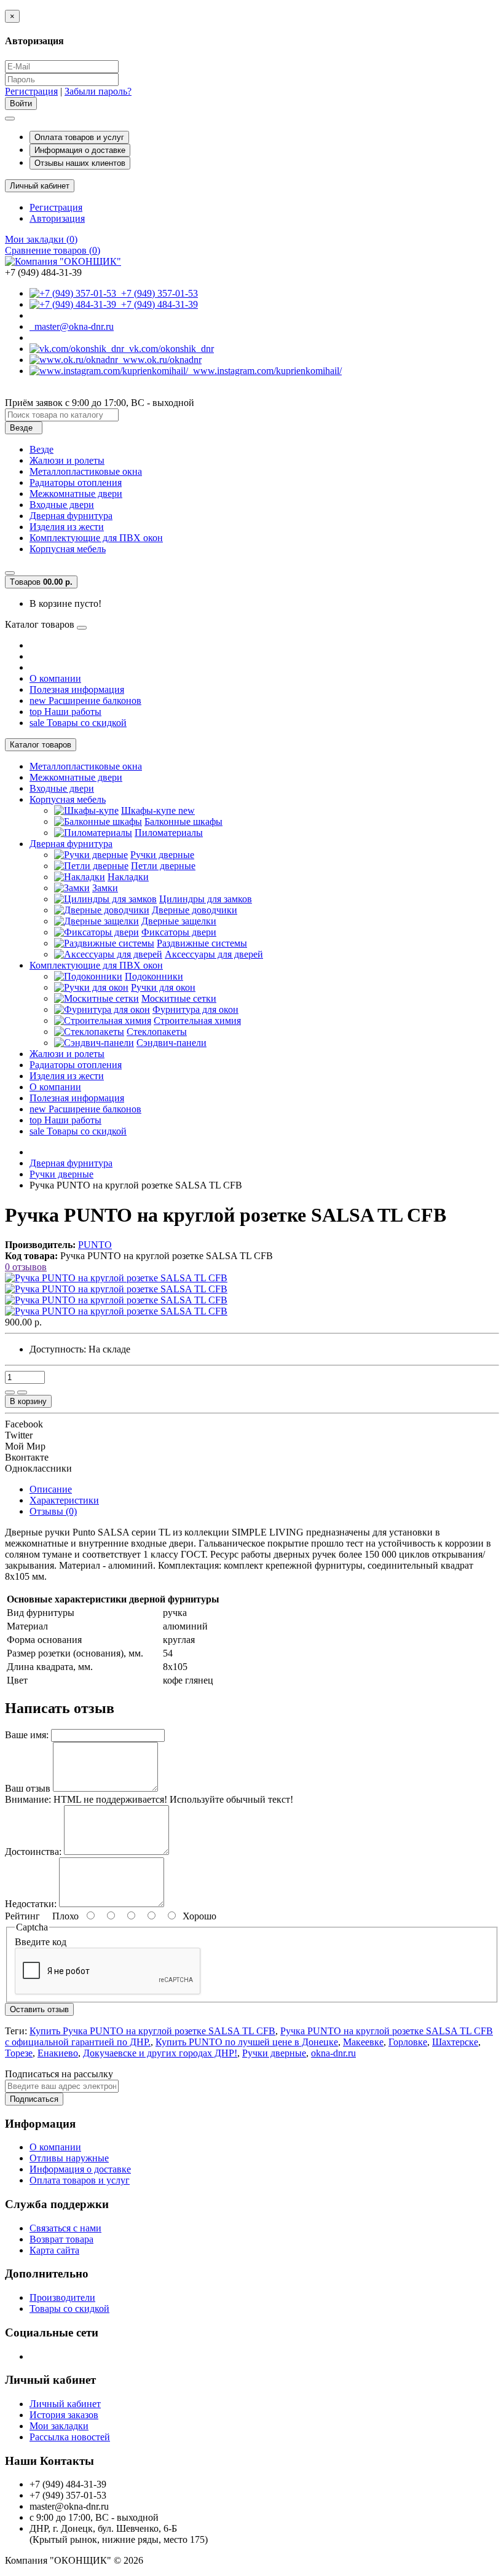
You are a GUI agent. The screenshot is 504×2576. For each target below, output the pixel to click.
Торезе (19, 2053)
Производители (62, 2297)
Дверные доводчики (195, 910)
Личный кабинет (65, 2404)
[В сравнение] (22, 1392)
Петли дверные (163, 866)
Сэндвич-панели (171, 1043)
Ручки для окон (163, 987)
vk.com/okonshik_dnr (169, 349)
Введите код (41, 1942)
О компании (55, 678)
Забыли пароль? (98, 91)
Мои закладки (59, 2426)
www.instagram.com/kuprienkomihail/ (265, 371)
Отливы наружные (69, 2158)
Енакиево (58, 2053)
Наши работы (65, 712)
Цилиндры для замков (206, 899)
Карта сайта (54, 2250)
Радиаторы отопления (76, 482)
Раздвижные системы (202, 943)
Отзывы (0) (53, 1511)
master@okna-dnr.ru (72, 326)
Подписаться (34, 2099)
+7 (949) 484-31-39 (157, 304)
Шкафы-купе (158, 810)
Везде (41, 449)
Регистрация (31, 91)
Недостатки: (31, 1904)
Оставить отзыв (39, 2009)
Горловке (408, 2042)
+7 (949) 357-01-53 (157, 293)
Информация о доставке (80, 150)
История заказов (64, 2415)
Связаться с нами (65, 2228)
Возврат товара (61, 2239)
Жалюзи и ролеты (67, 460)
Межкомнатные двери (76, 494)
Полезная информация (77, 689)
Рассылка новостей (70, 2437)
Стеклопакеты (157, 1032)
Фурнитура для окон (195, 1009)
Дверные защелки (179, 921)
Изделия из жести (67, 527)
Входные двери (62, 505)
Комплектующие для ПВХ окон (96, 538)
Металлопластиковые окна (86, 471)
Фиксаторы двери (179, 932)
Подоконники (154, 976)
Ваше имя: (27, 1735)
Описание (51, 1489)
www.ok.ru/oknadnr (160, 360)
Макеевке (363, 2042)
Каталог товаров (41, 745)
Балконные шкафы (183, 822)
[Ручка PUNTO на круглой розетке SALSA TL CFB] (116, 1278)
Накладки (128, 877)
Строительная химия (197, 1021)
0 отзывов (26, 1267)
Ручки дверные (162, 855)
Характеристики (64, 1500)
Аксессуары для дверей (214, 954)
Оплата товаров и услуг (79, 137)
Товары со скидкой (78, 723)
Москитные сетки (179, 998)
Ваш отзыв (28, 1788)
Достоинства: (33, 1852)
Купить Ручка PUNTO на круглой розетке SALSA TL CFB (152, 2031)
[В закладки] (10, 1392)
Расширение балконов (85, 701)
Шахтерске (455, 2042)
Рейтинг (22, 1916)
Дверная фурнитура (71, 516)
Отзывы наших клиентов (80, 163)
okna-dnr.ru (333, 2053)
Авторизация (57, 218)
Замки (105, 888)
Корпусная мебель (68, 549)
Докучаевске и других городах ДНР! (160, 2053)
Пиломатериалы (169, 833)
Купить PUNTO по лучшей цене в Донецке (247, 2042)
